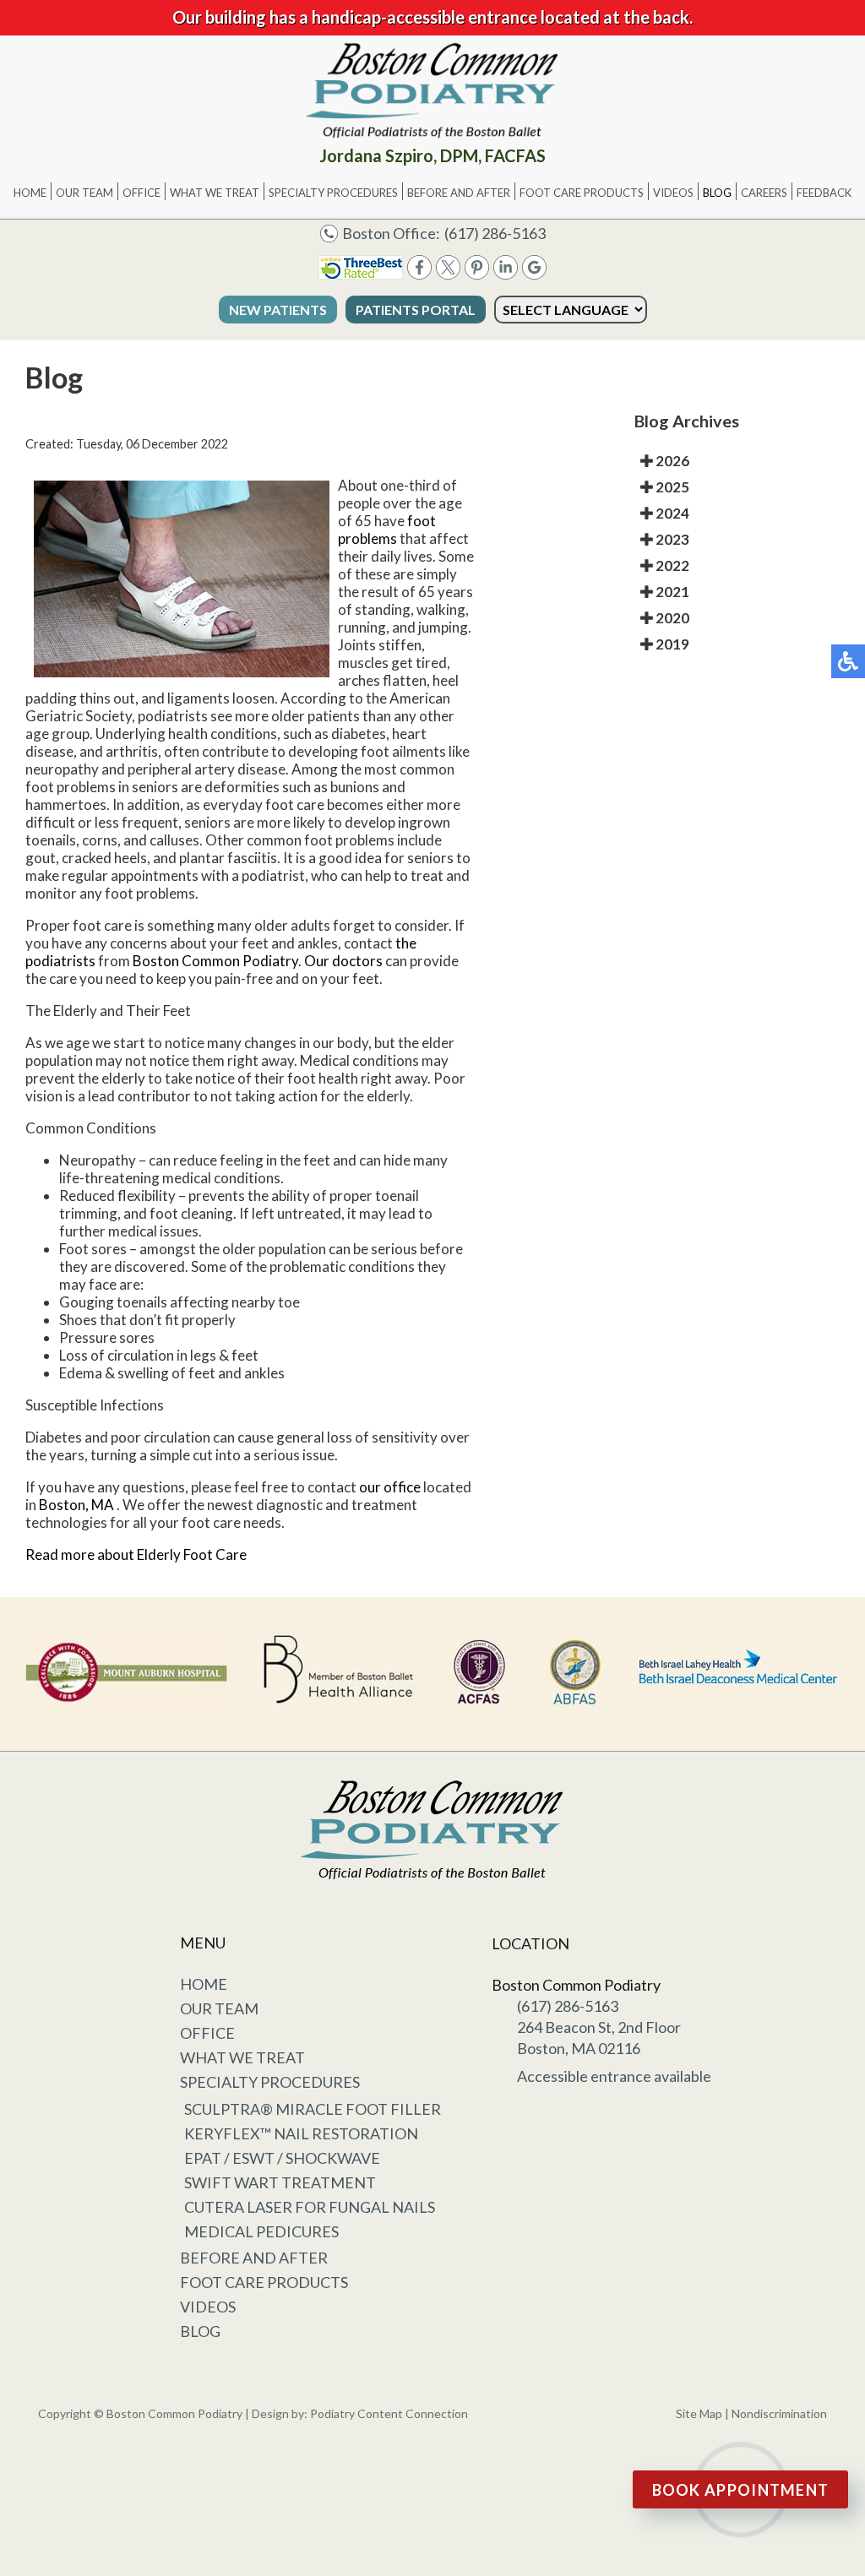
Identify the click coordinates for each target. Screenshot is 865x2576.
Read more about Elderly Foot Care (136, 1554)
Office (141, 193)
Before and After (459, 193)
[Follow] (448, 274)
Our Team (84, 193)
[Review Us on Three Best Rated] (361, 274)
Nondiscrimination (779, 2413)
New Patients (278, 310)
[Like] (419, 274)
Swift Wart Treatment (280, 2182)
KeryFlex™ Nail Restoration (301, 2133)
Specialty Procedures (333, 193)
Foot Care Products (582, 193)
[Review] (534, 274)
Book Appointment (741, 2490)
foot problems (387, 530)
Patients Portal (416, 310)
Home (30, 193)
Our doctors (343, 961)
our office (390, 1487)
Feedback (824, 193)
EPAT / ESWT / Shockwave (282, 2158)
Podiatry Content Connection (389, 2413)
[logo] (432, 90)
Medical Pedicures (261, 2231)
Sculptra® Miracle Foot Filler (313, 2109)
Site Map (699, 2413)
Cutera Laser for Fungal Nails (310, 2207)
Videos (673, 193)
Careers (764, 193)
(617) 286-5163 (495, 233)
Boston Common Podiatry (215, 961)
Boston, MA (76, 1505)
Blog (717, 193)
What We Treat (215, 193)
